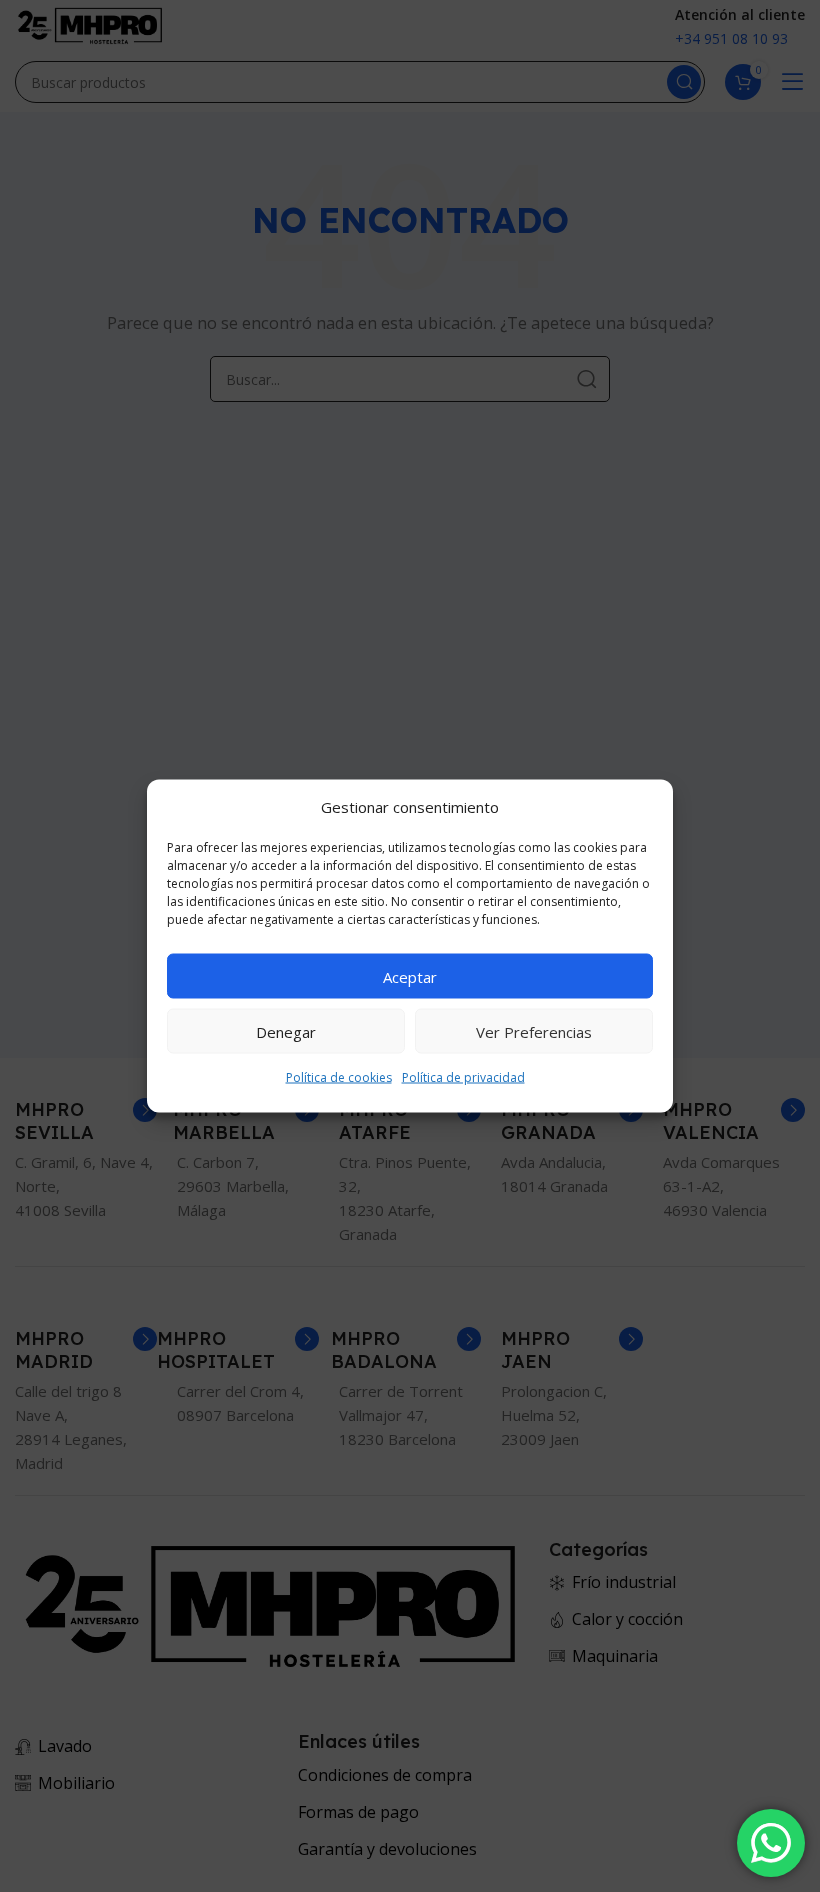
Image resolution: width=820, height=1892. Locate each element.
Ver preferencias (534, 1031)
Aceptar (410, 976)
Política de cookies (339, 1077)
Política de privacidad (463, 1077)
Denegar (286, 1031)
